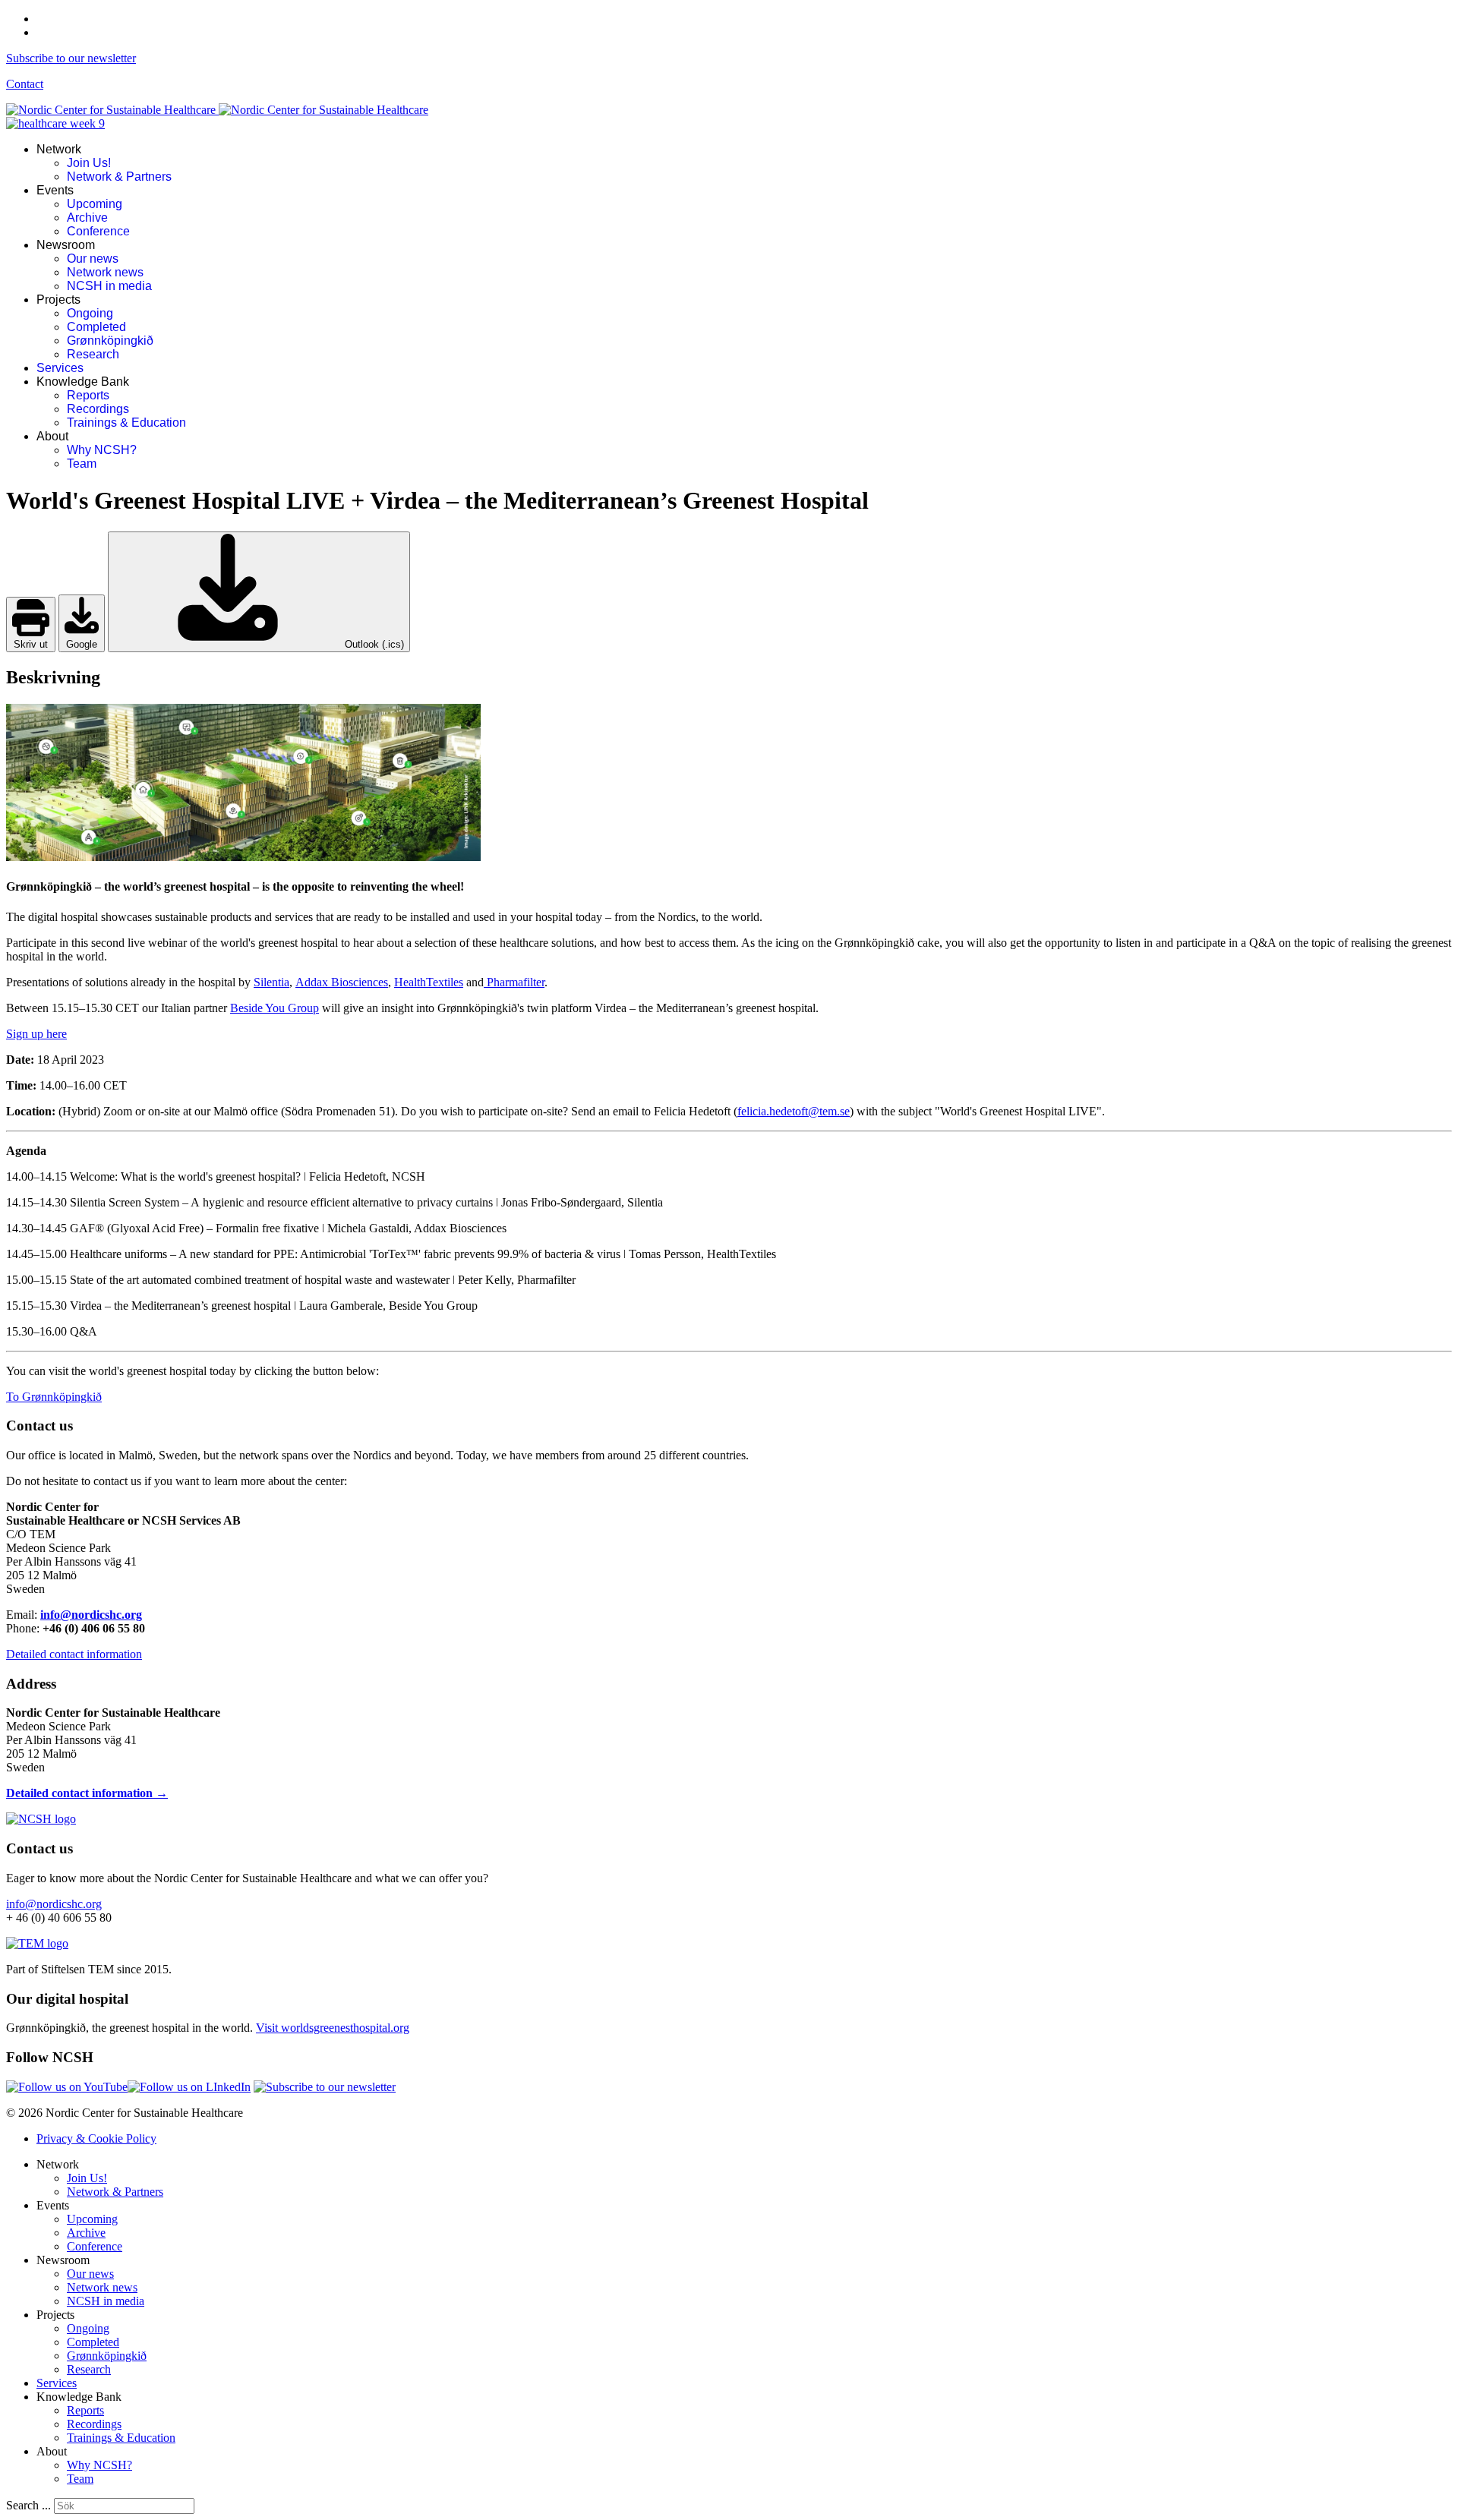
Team (82, 464)
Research (93, 354)
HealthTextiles (429, 982)
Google (82, 644)
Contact (25, 84)
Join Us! (89, 163)
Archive (87, 218)
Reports (88, 395)
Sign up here (36, 1034)
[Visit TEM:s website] (37, 1943)
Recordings (98, 409)
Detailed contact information (74, 1654)
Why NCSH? (102, 450)
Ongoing (90, 313)
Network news (105, 272)
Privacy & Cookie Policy (96, 2138)
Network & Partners (119, 177)
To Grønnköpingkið (54, 1397)
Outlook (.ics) (373, 644)
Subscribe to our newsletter (71, 58)
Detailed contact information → (87, 1793)
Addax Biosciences (342, 982)
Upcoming (95, 204)
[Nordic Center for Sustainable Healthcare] (41, 1819)
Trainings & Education (126, 423)
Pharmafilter (514, 982)
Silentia (271, 982)
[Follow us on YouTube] (67, 2087)
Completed (96, 327)
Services (60, 368)
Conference (98, 231)
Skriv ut (31, 644)
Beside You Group (275, 1008)
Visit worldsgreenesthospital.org (333, 2028)
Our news (93, 259)
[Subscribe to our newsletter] (325, 2087)
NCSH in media (109, 286)
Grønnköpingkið (110, 341)
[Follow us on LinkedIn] (189, 2087)
